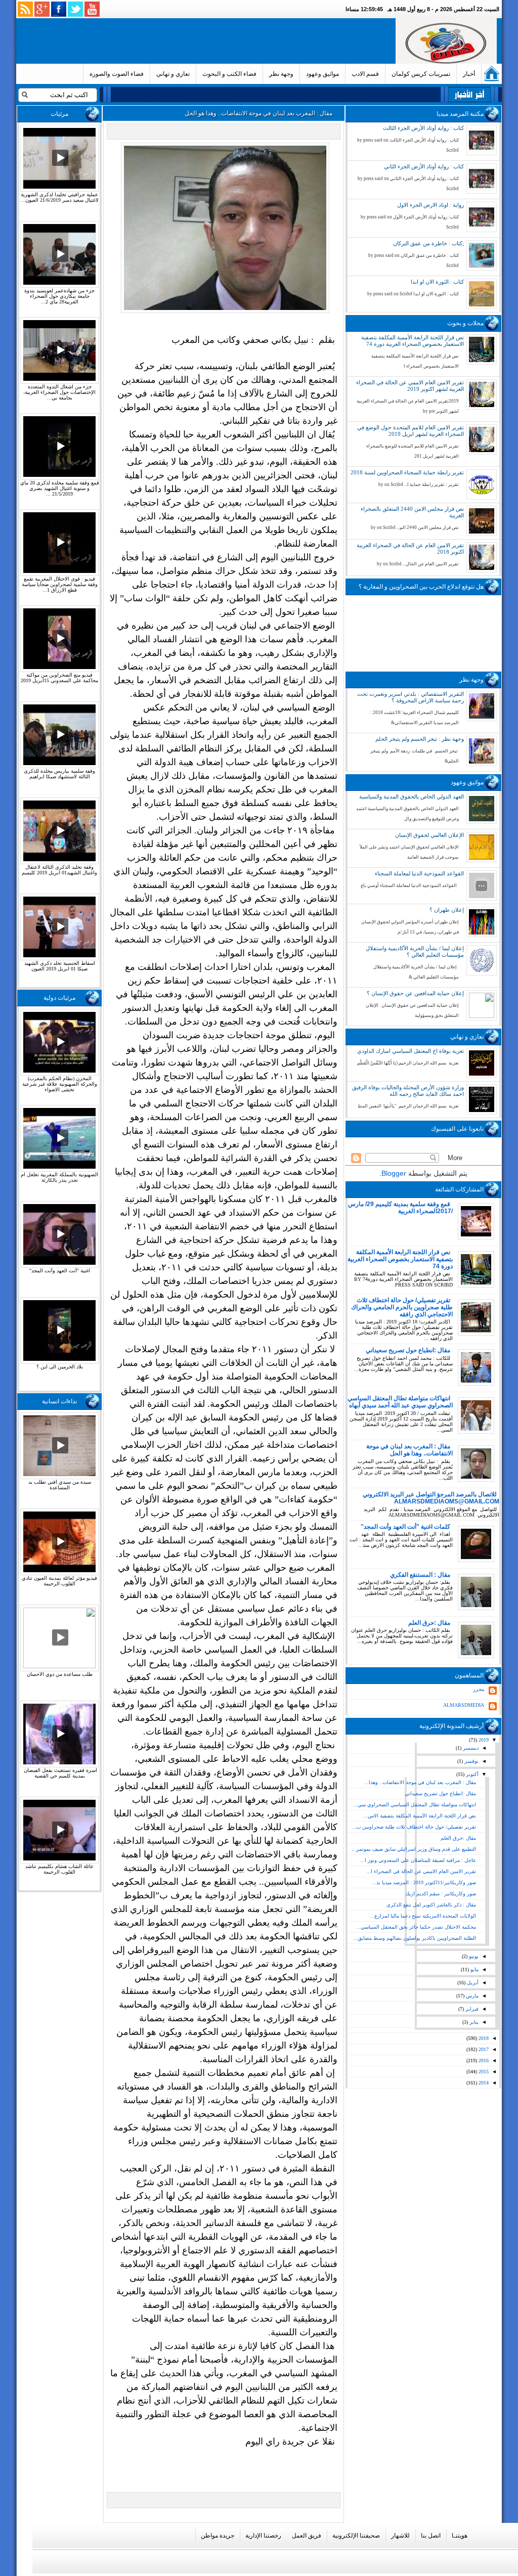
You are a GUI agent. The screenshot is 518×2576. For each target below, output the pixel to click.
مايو (474, 1969)
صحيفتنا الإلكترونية (356, 2536)
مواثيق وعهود (322, 74)
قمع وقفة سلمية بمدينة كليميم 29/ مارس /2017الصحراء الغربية (400, 1208)
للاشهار (400, 2536)
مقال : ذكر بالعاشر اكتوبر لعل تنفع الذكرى (431, 1905)
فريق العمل (307, 2536)
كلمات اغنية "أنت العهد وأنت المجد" (405, 1527)
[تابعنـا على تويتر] (75, 9)
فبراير (471, 2009)
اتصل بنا (431, 2536)
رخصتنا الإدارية (263, 2536)
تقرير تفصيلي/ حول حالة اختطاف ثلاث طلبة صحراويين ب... (414, 1827)
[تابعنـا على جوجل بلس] (42, 9)
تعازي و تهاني (173, 74)
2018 (483, 2038)
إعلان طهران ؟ (447, 910)
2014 (483, 2083)
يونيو (473, 1956)
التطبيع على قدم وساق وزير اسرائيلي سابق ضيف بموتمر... (414, 1849)
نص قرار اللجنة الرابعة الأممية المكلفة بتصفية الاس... (420, 1816)
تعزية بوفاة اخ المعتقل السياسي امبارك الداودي (411, 1051)
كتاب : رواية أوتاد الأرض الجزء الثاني (424, 166)
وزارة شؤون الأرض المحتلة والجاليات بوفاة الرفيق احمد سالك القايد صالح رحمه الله (408, 1091)
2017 (483, 2049)
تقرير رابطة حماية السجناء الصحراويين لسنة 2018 (407, 472)
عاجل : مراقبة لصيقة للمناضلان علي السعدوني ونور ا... (418, 1860)
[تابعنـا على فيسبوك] (59, 9)
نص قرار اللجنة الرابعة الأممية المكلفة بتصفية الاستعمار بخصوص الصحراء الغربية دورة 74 (413, 341)
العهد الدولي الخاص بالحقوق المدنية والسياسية (412, 796)
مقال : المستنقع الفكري (420, 1575)
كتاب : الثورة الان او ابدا (437, 282)
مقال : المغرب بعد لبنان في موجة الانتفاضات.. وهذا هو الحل (409, 1450)
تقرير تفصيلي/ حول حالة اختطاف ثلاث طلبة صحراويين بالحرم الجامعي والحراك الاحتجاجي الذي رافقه (402, 1307)
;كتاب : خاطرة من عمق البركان (428, 243)
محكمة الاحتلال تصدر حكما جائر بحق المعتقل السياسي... (416, 1927)
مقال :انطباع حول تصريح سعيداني (408, 1350)
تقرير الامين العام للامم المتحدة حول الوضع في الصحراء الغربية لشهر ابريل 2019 (411, 431)
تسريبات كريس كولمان (421, 74)
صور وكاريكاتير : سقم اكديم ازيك (441, 1894)
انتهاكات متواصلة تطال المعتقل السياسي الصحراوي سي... (415, 1805)
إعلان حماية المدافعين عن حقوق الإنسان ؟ (415, 993)
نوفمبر (471, 1761)
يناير (473, 2022)
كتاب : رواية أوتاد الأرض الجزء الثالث (423, 128)
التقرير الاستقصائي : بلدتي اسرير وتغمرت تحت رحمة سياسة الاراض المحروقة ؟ (411, 697)
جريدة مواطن (218, 2536)
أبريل (472, 1983)
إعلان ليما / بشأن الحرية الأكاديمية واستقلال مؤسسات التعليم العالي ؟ (415, 951)
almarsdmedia (464, 1705)
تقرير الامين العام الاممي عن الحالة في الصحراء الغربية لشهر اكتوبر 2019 (410, 386)
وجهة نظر (281, 74)
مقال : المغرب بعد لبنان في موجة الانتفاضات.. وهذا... (420, 1782)
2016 (483, 2060)
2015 (483, 2072)
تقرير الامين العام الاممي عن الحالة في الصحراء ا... (421, 1871)
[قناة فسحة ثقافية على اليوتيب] (92, 9)
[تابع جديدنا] (25, 9)
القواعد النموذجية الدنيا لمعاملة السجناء (419, 873)
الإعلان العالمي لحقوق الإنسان (429, 835)
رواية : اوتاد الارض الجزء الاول (430, 205)
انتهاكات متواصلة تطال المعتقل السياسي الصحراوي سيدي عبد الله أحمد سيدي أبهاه (400, 1402)
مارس (471, 1996)
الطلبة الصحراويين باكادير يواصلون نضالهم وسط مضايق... (415, 1938)
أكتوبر (471, 1774)
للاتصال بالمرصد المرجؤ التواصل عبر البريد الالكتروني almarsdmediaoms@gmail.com (431, 1498)
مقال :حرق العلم (429, 1623)
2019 (483, 1740)
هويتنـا (460, 2536)
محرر (479, 1689)
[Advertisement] (208, 41)
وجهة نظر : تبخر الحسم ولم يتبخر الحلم (420, 739)
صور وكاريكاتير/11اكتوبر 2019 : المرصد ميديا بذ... (424, 1882)
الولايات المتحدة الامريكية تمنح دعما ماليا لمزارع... (423, 1916)
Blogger (394, 1173)
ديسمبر (470, 1748)
